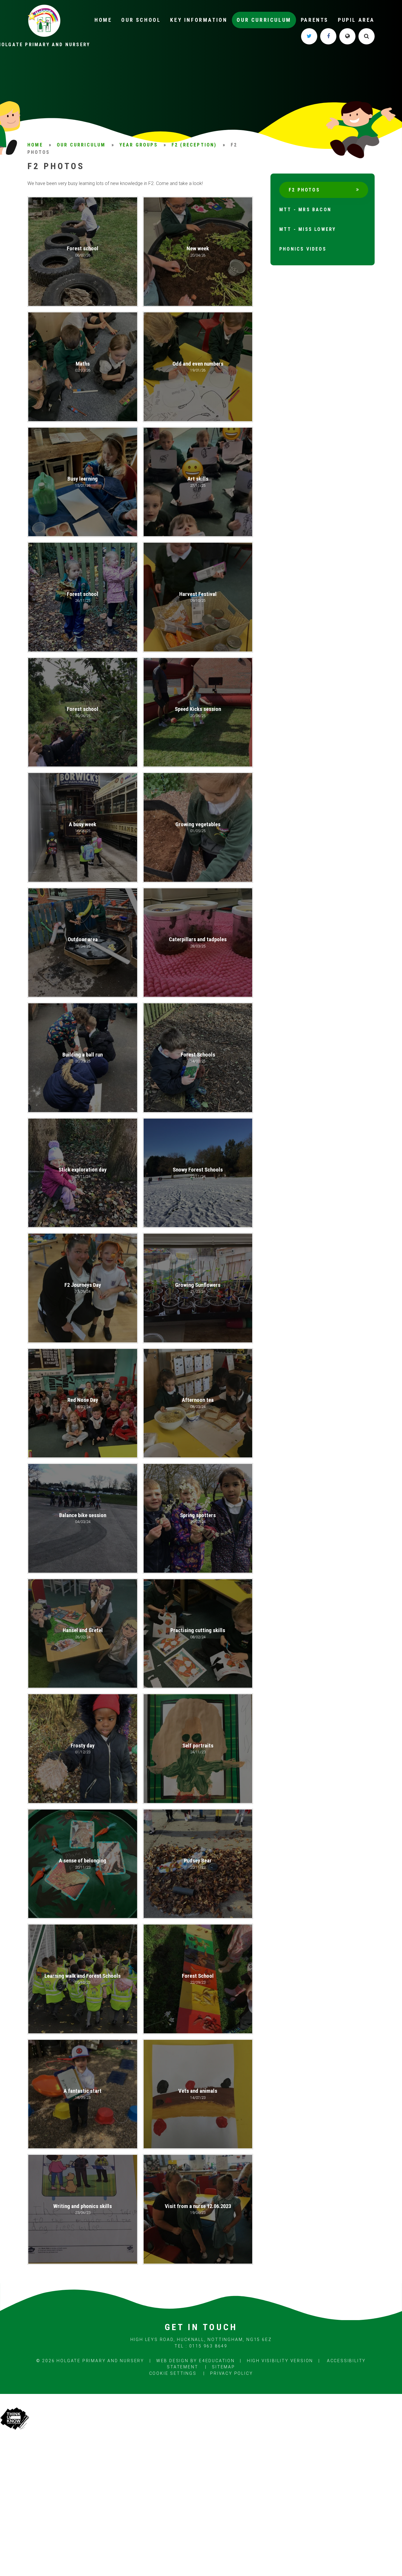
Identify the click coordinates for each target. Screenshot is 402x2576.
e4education (217, 2361)
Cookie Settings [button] (173, 2373)
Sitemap (224, 2367)
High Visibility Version (280, 2361)
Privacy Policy (231, 2373)
